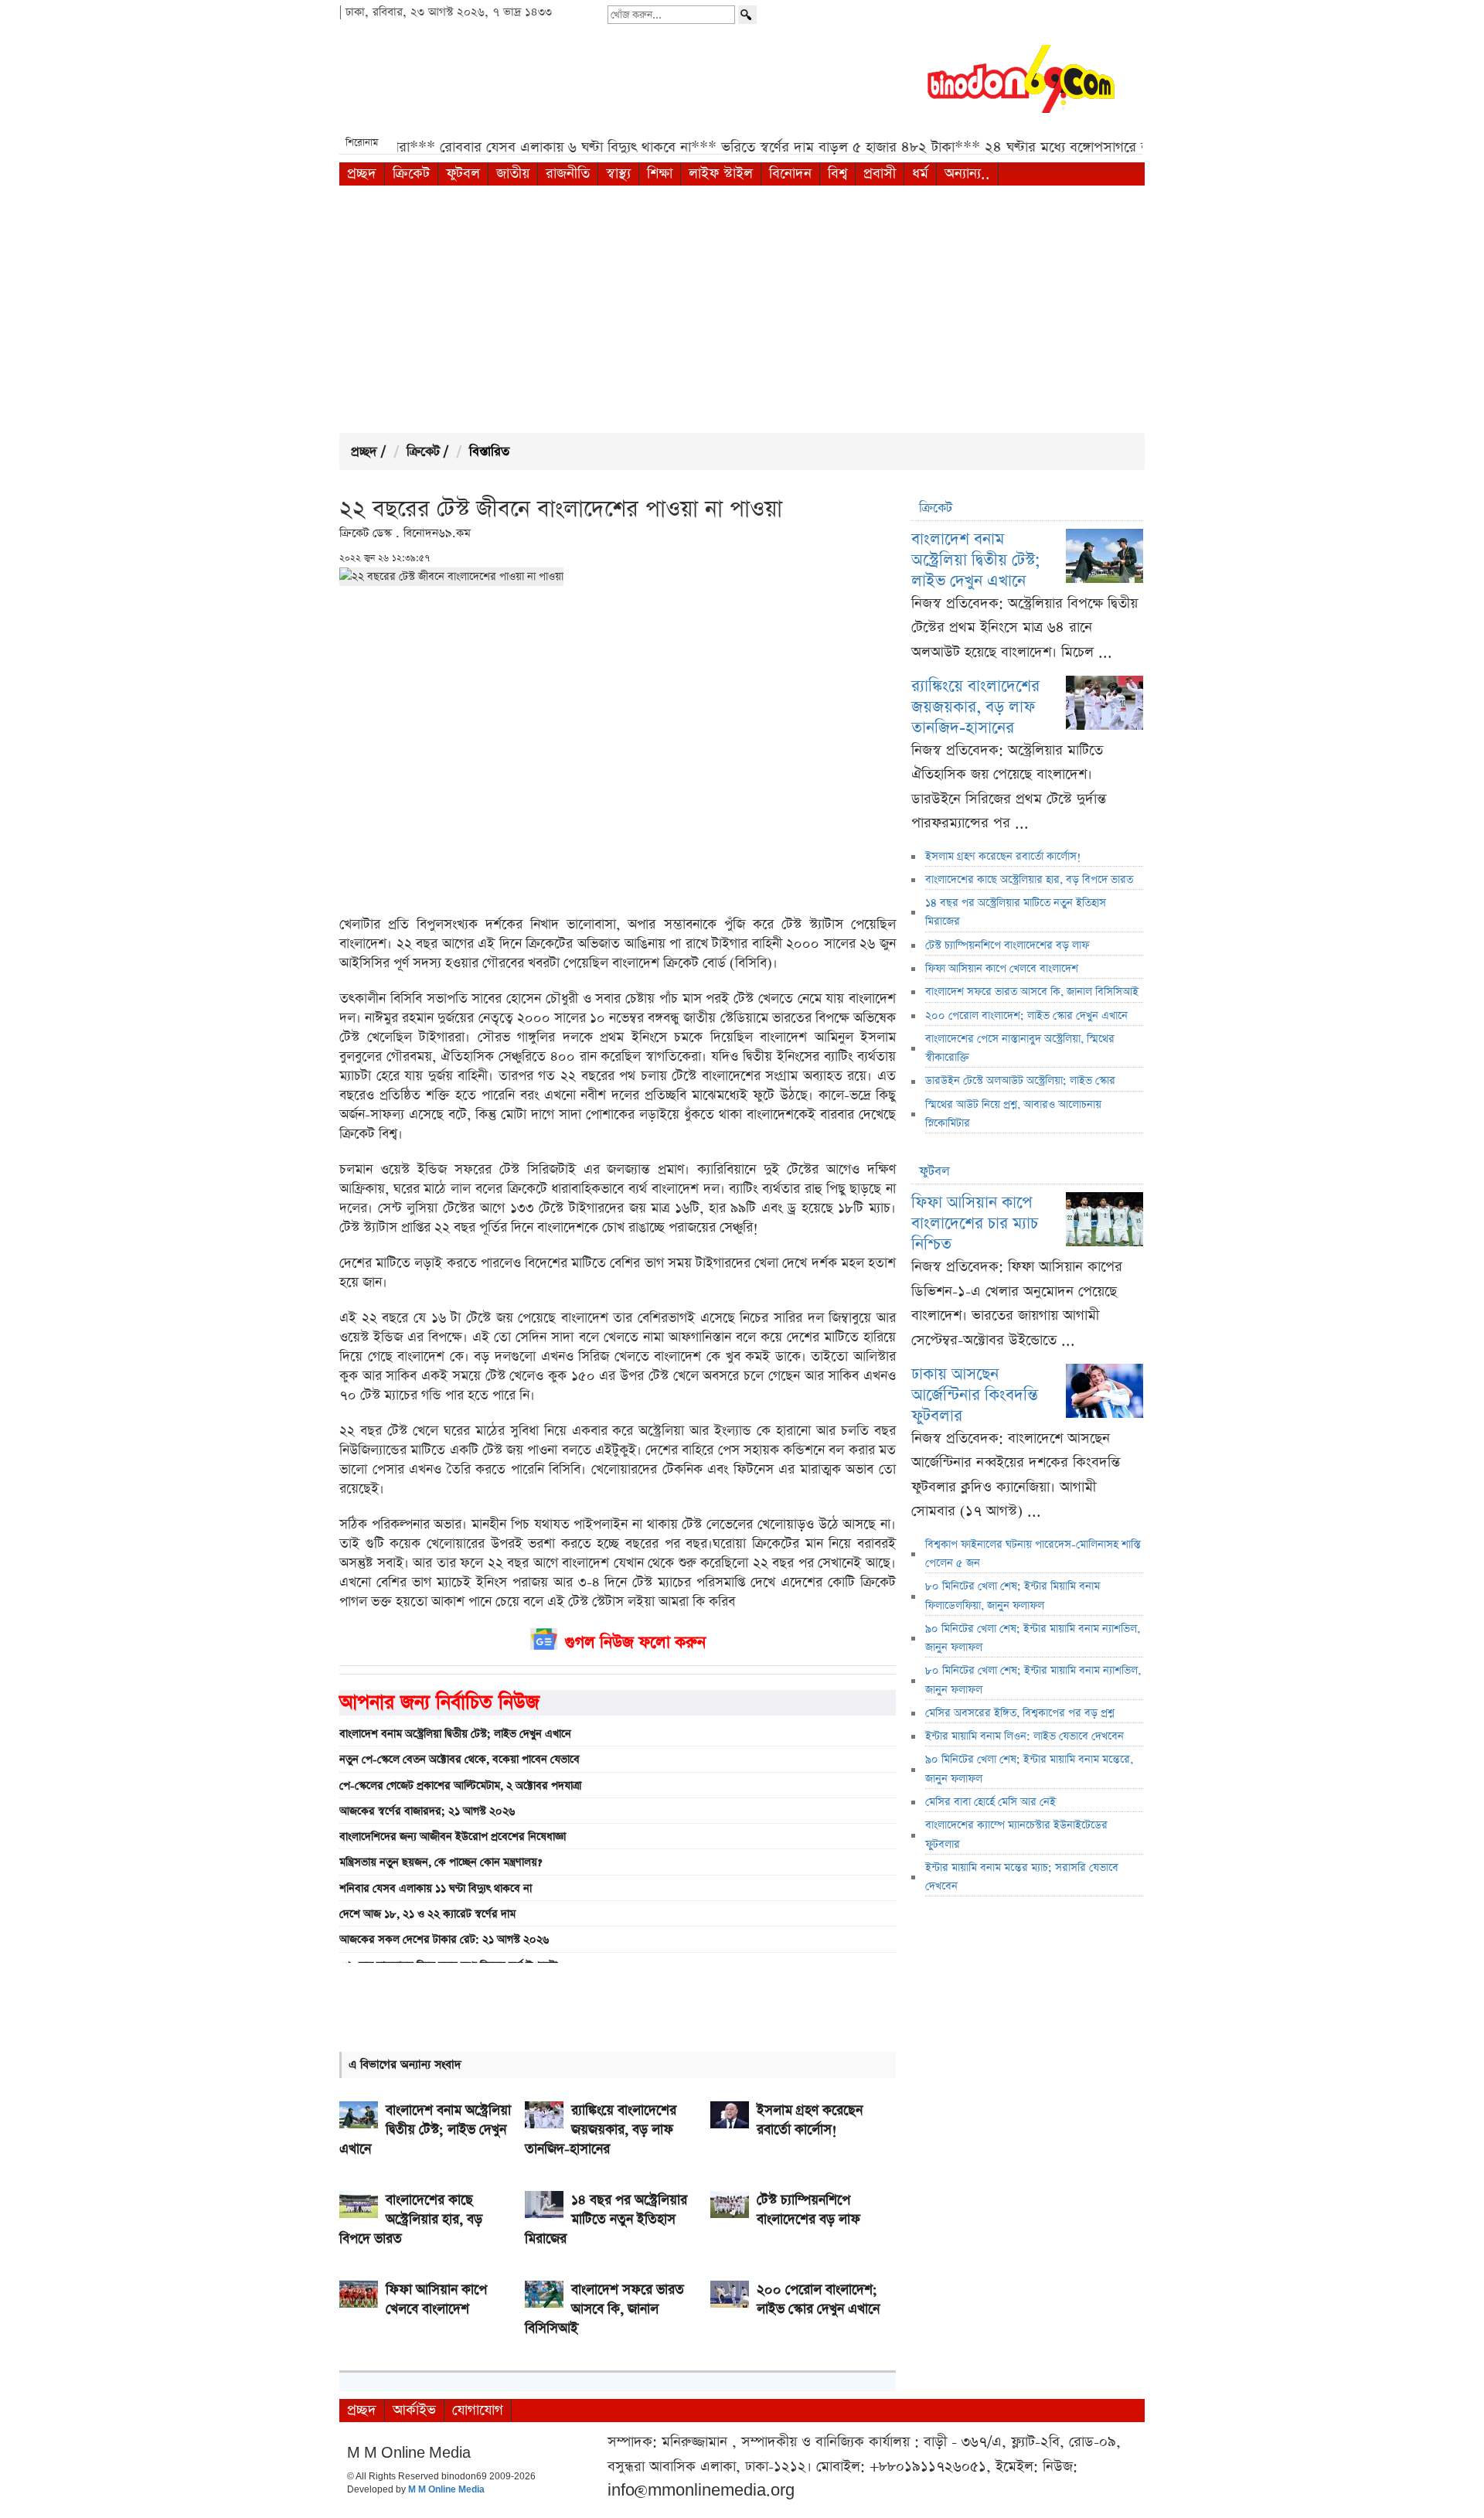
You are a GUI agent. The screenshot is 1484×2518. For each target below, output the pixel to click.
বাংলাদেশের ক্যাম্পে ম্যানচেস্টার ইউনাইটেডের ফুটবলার (1016, 1835)
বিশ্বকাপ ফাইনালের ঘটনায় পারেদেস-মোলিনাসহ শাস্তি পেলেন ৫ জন (1033, 1554)
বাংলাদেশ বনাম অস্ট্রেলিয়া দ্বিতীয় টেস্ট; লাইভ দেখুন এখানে (455, 1734)
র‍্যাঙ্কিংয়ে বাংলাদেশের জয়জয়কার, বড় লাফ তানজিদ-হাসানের (975, 707)
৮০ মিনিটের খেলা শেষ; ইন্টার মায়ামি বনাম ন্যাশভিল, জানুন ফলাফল (1033, 1680)
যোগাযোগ (478, 2410)
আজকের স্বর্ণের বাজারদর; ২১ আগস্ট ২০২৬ (427, 1811)
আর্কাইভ (414, 2410)
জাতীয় (513, 174)
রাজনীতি (568, 174)
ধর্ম (920, 174)
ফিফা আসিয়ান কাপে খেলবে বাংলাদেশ (1002, 969)
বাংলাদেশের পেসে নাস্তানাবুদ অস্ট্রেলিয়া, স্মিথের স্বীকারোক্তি (1020, 1048)
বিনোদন (790, 174)
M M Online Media (446, 2490)
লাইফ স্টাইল (721, 174)
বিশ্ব (837, 174)
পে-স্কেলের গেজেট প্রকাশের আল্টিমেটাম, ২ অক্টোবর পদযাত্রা (460, 1786)
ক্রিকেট (411, 174)
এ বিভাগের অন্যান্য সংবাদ (405, 2065)
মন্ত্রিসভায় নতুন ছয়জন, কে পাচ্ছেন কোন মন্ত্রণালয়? (441, 1862)
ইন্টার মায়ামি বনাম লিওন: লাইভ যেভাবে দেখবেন (1025, 1736)
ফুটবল (463, 174)
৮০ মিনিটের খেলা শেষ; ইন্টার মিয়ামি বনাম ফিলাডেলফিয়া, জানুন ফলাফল (1013, 1596)
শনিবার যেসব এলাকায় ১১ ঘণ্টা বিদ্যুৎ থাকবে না (436, 1889)
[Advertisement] (742, 309)
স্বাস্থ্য (618, 174)
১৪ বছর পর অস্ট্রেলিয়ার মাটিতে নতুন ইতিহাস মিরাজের (1016, 912)
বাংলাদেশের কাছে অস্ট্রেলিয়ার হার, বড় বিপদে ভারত (1029, 880)
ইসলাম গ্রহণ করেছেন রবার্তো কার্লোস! (1003, 857)
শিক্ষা (660, 174)
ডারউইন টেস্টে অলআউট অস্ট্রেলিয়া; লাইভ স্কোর (1020, 1081)
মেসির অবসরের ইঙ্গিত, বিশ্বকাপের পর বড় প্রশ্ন (1020, 1713)
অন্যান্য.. (967, 174)
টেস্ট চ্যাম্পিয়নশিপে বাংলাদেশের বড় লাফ (1007, 946)
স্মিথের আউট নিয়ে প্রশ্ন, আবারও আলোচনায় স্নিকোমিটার (1013, 1114)
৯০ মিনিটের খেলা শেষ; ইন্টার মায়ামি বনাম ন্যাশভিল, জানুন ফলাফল (1033, 1638)
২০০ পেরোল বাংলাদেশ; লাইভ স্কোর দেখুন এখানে (1026, 1016)
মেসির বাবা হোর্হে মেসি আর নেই (990, 1802)
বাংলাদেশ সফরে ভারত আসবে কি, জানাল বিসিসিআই (1032, 992)
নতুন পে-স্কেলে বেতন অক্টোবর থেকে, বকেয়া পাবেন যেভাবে (459, 1760)
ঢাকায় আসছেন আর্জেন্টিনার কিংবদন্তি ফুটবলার (975, 1395)
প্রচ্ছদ (362, 174)
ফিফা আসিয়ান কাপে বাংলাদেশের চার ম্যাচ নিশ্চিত (975, 1223)
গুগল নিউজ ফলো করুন (635, 1642)
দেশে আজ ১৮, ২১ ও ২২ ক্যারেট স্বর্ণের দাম (427, 1914)
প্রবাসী (880, 174)
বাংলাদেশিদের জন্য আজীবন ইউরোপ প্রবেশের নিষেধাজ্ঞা (453, 1837)
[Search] (747, 15)
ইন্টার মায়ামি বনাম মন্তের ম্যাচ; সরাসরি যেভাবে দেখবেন (1022, 1877)
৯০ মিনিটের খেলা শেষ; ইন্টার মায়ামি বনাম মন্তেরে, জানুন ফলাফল (1029, 1769)
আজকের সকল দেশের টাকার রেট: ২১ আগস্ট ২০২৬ (444, 1940)
